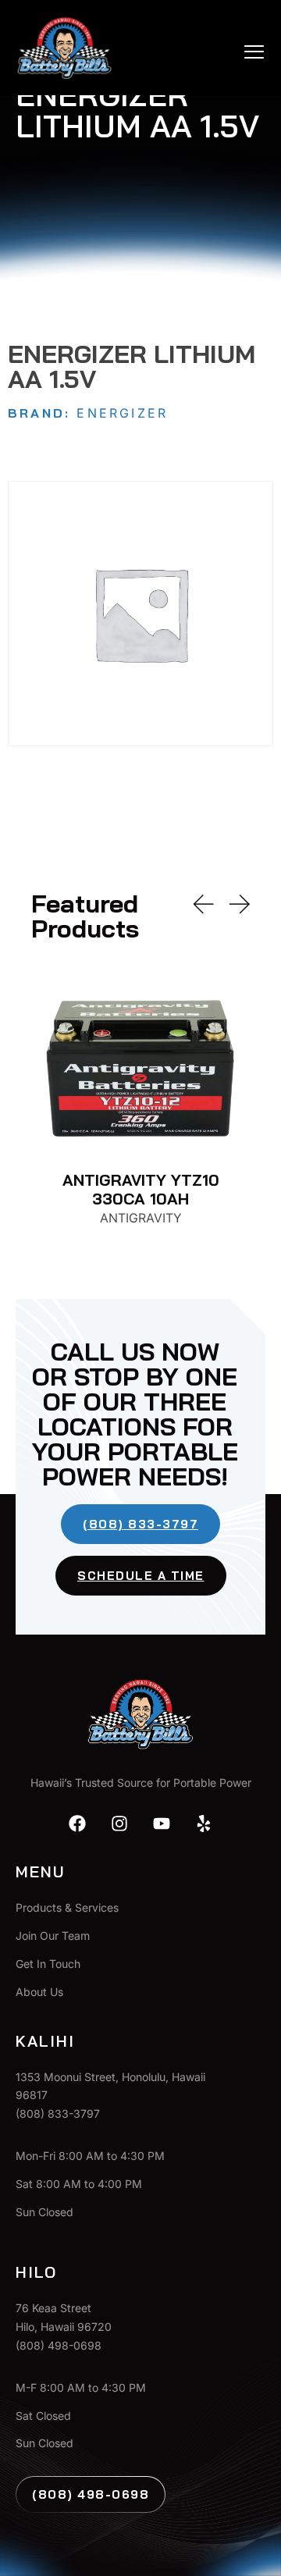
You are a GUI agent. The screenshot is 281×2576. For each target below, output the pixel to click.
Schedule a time (141, 1576)
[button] (204, 904)
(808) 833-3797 (140, 1524)
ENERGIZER (122, 413)
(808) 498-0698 (91, 2494)
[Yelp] (204, 1823)
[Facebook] (77, 1823)
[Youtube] (162, 1823)
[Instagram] (119, 1823)
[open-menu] (255, 52)
